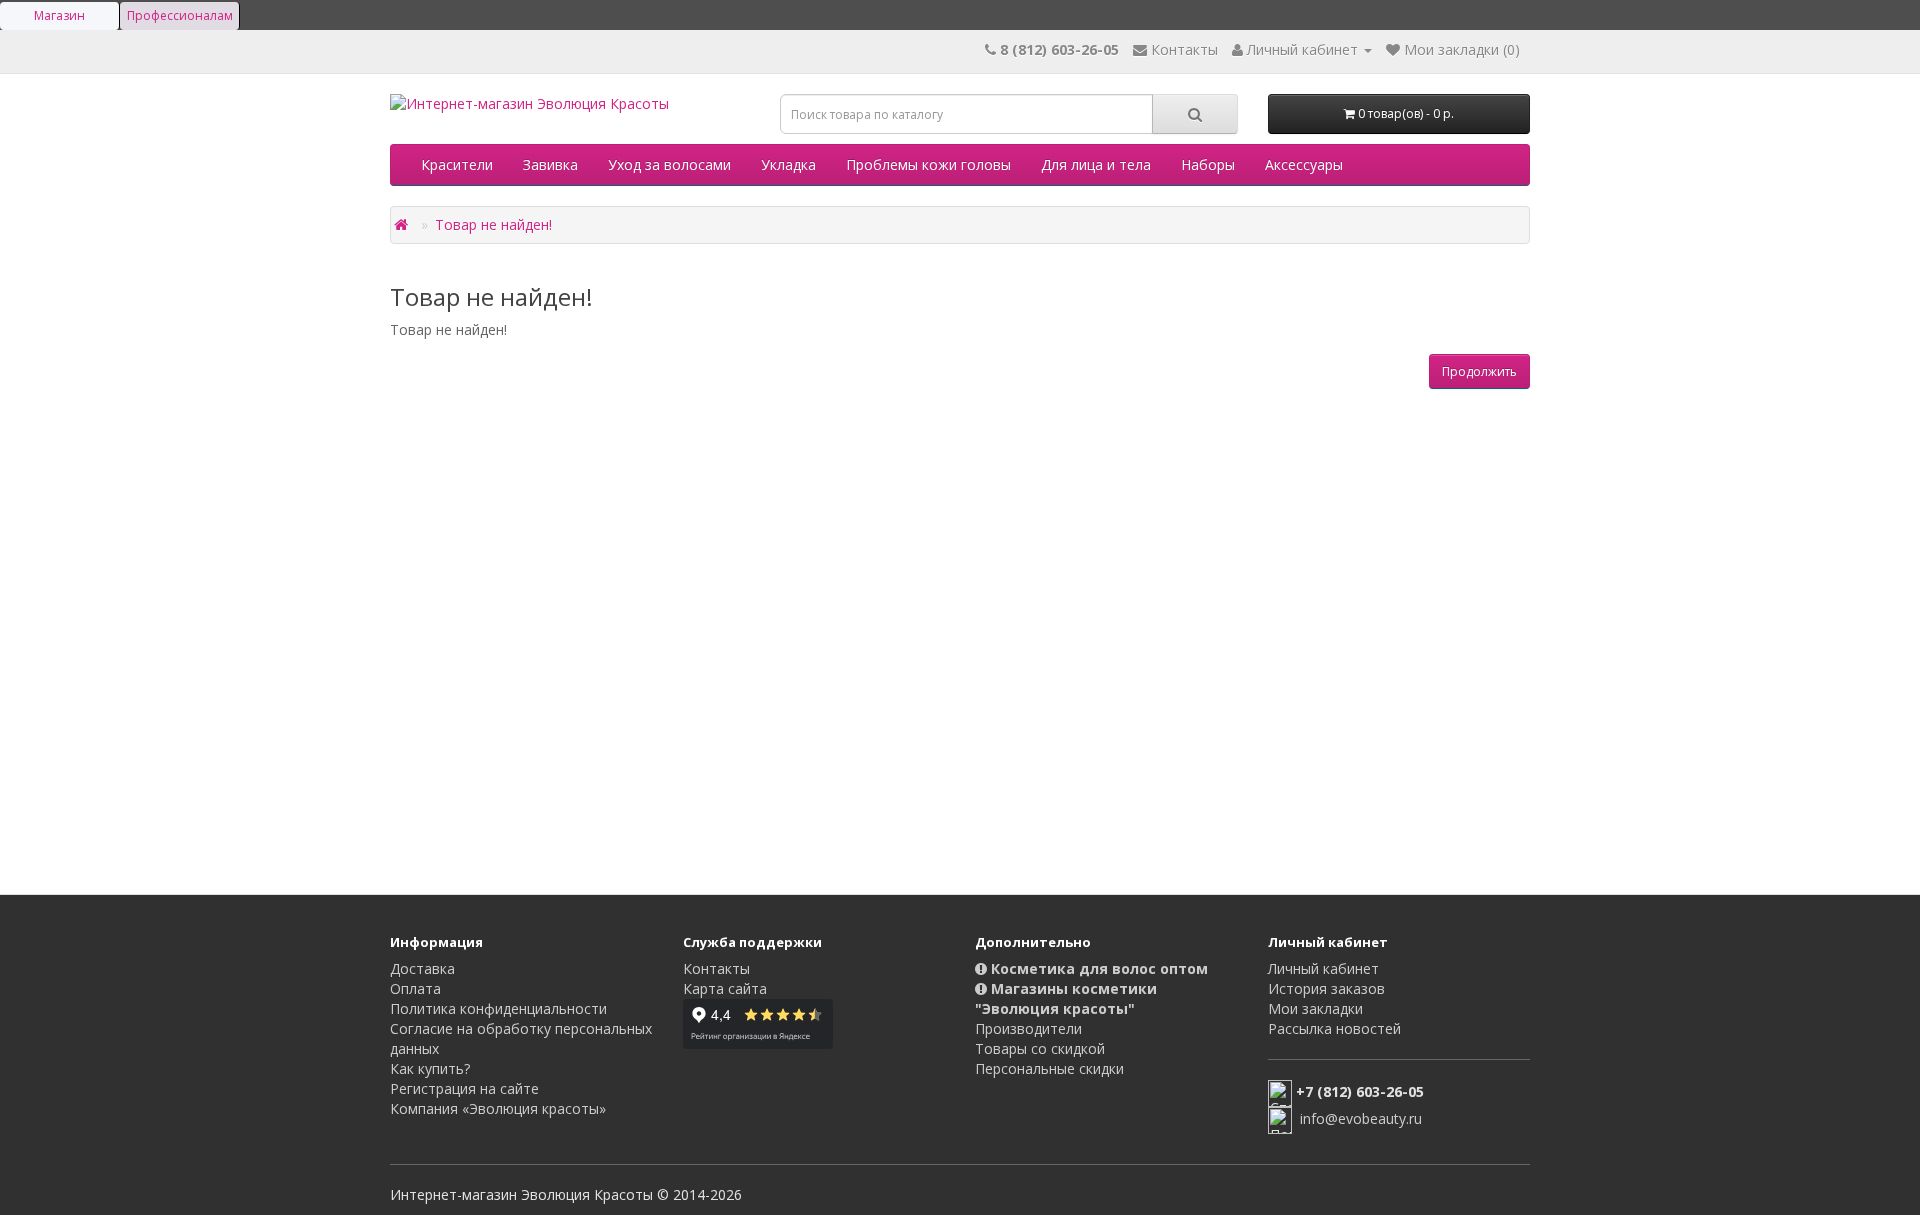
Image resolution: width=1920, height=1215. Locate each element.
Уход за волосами (669, 164)
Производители (1028, 1028)
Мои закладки (1315, 1008)
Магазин (59, 15)
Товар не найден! (493, 224)
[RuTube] (1033, 1107)
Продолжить (1479, 371)
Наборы (1208, 164)
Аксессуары (1304, 164)
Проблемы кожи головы (928, 164)
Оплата (415, 988)
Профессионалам (180, 15)
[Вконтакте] (993, 1107)
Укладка (788, 164)
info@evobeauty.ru (1361, 1119)
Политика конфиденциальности (498, 1008)
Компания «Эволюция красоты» (498, 1108)
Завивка (550, 164)
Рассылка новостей (1334, 1028)
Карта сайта (725, 988)
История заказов (1326, 988)
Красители (457, 164)
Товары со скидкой (1040, 1048)
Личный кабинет (1323, 968)
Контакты (716, 968)
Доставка (422, 968)
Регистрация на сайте (464, 1088)
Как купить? (430, 1068)
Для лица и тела (1096, 164)
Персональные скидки (1049, 1068)
